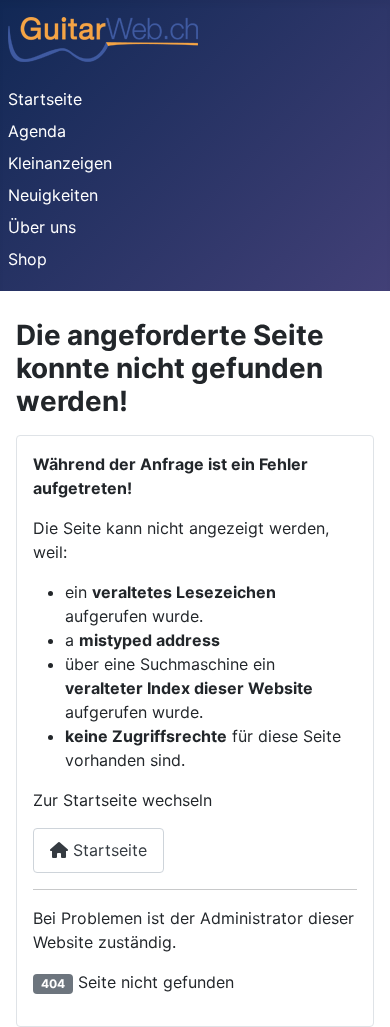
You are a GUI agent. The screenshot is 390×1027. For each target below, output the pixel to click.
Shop (27, 259)
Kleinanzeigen (60, 163)
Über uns (42, 227)
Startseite (45, 99)
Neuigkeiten (53, 195)
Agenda (37, 131)
